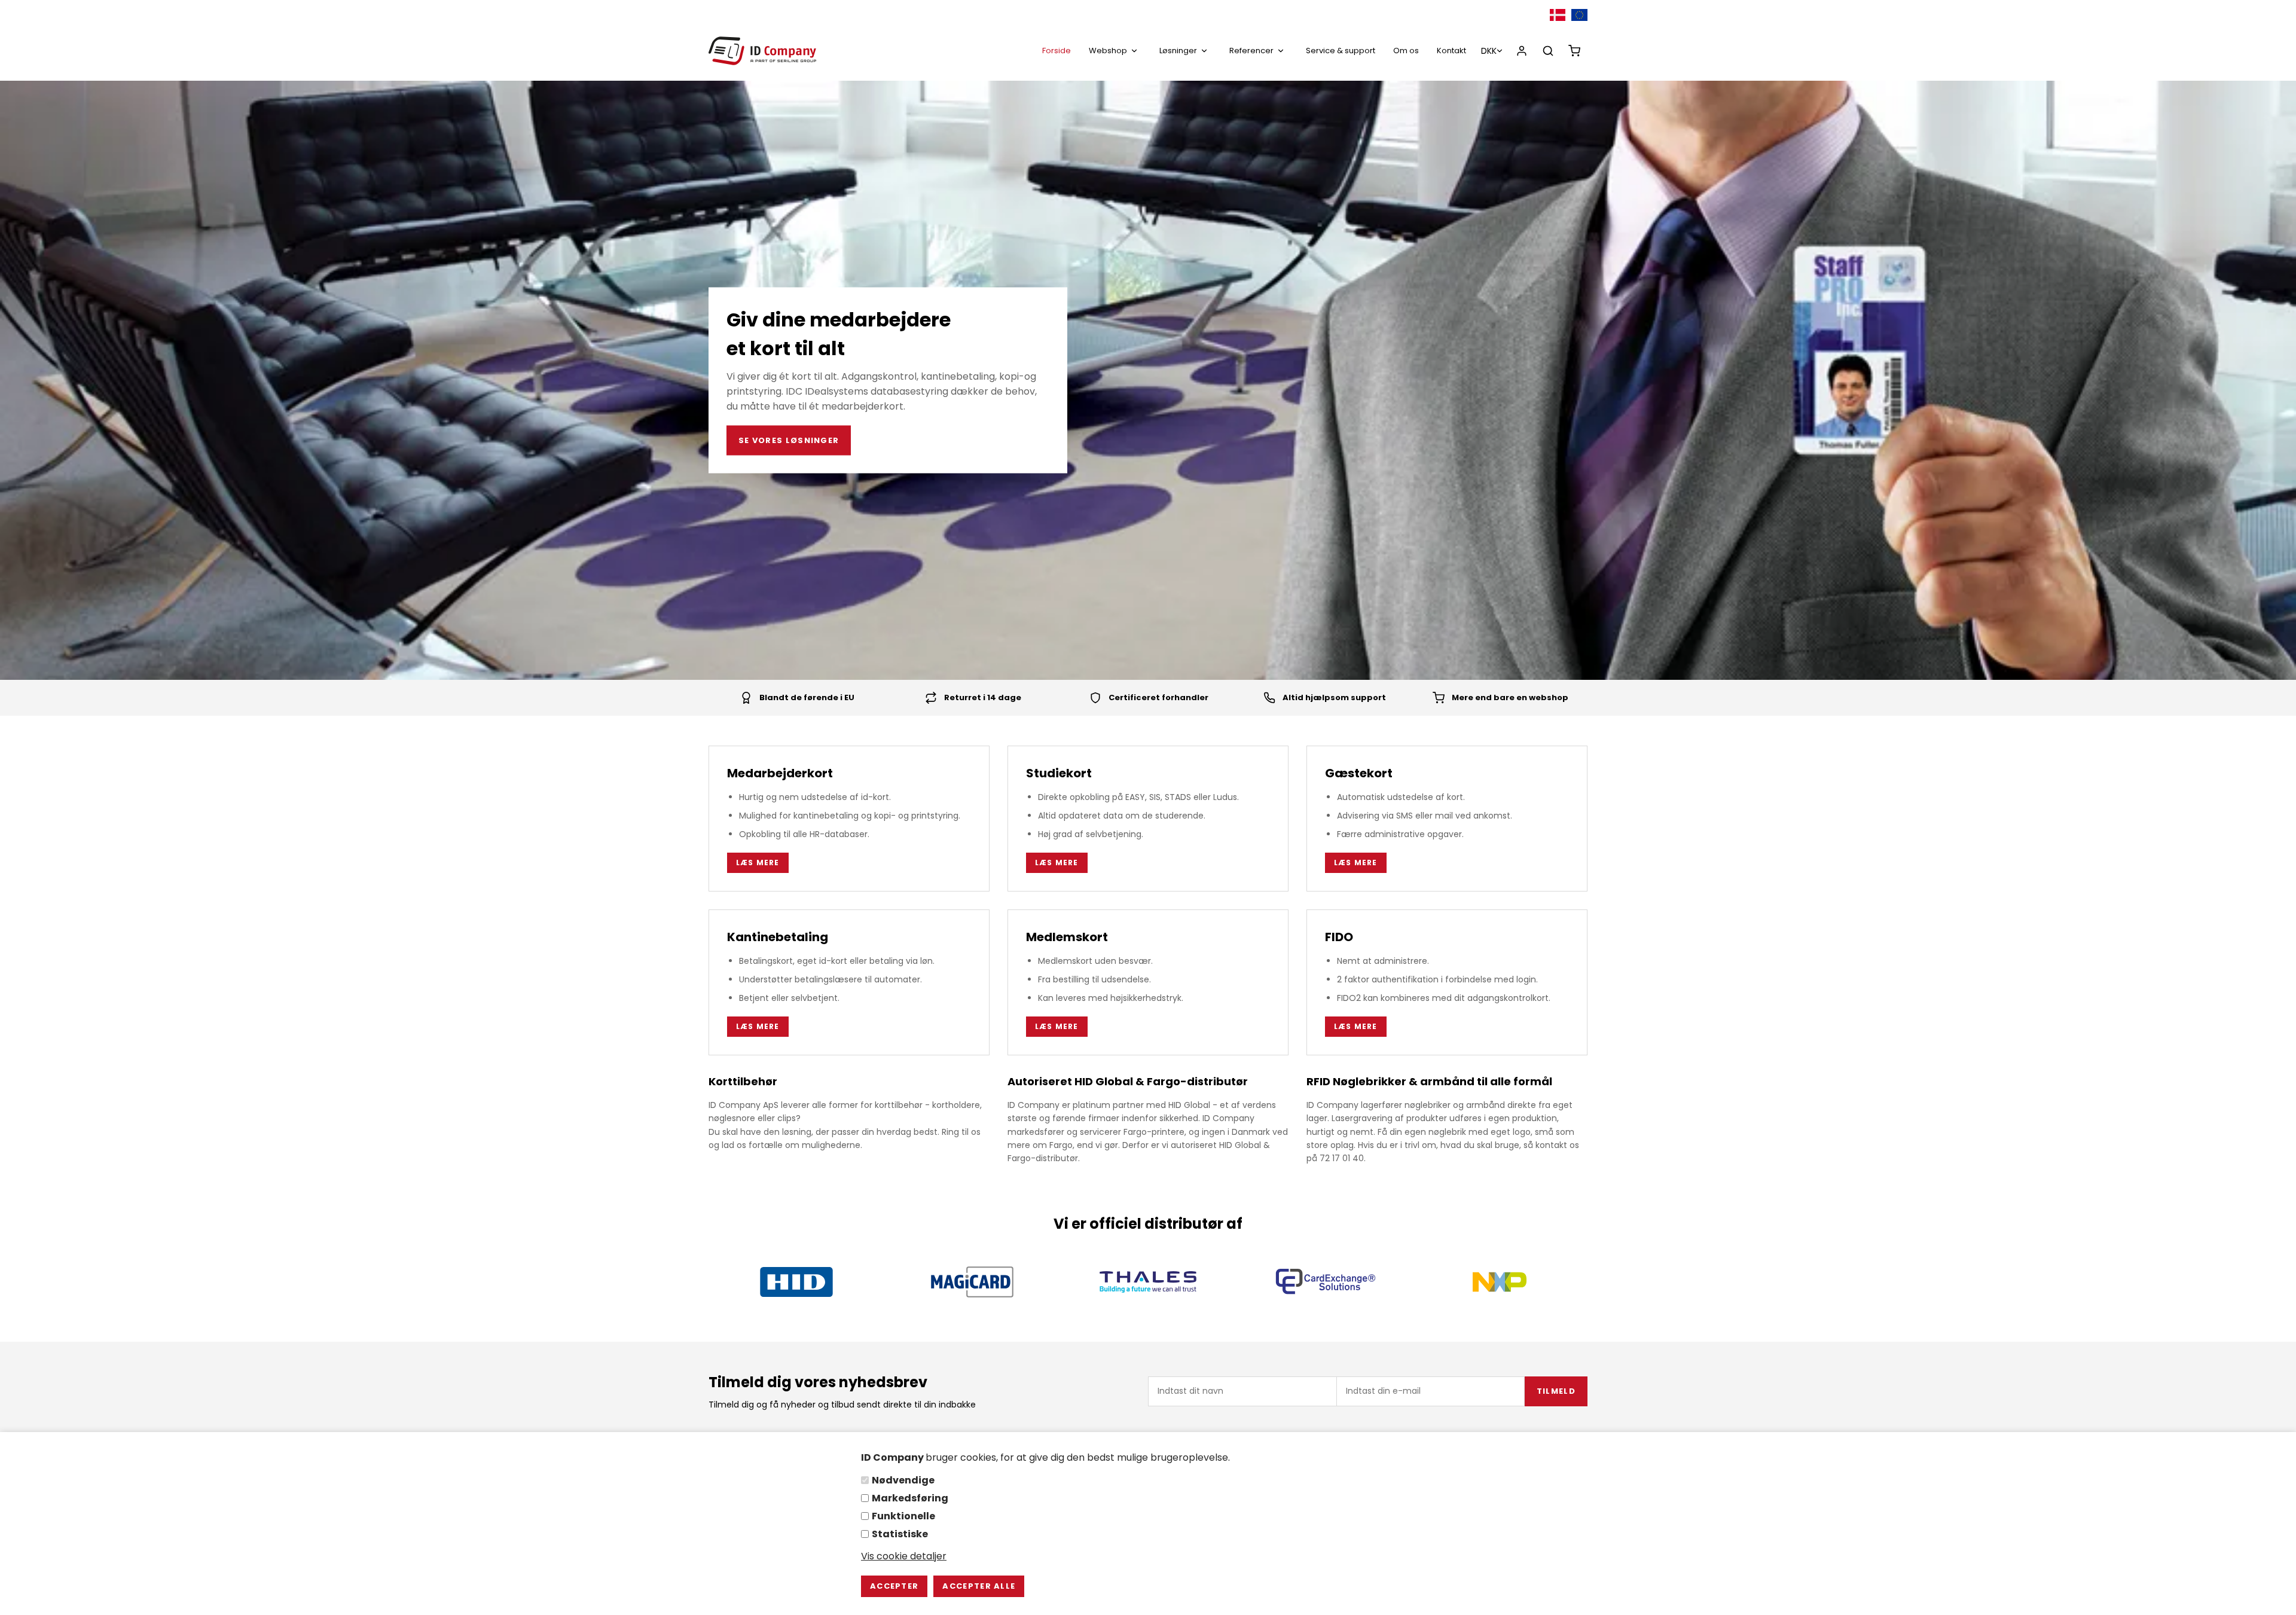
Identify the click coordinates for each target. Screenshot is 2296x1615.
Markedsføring (910, 1498)
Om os (1406, 51)
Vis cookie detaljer (904, 1556)
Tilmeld (1556, 1391)
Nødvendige (903, 1480)
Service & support (1341, 51)
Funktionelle (903, 1516)
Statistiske (900, 1534)
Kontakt (1451, 51)
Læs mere (758, 863)
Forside (1057, 51)
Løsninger (1178, 51)
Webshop (1108, 51)
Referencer (1251, 51)
